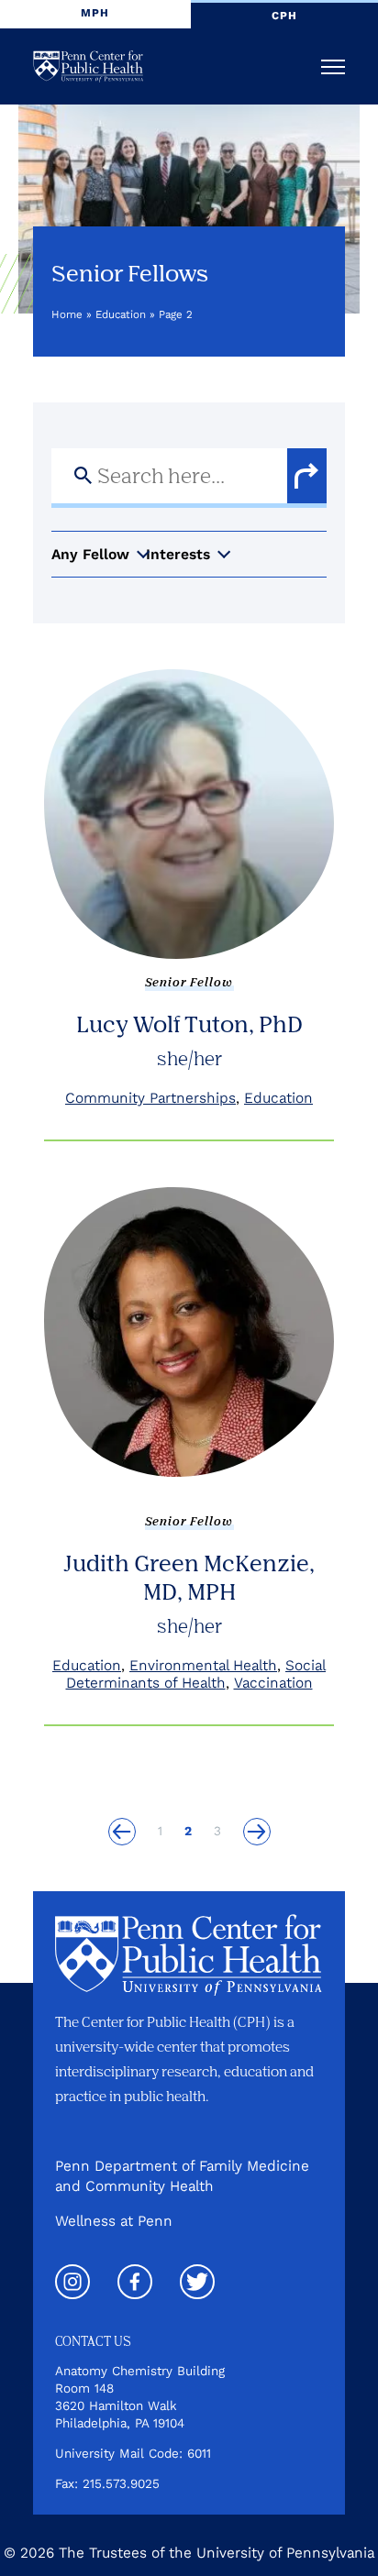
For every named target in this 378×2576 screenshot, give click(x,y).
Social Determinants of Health (196, 1674)
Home (67, 314)
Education (121, 314)
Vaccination (273, 1683)
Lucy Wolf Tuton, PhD (189, 1024)
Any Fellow (90, 554)
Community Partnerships (150, 1098)
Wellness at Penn (114, 2221)
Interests (178, 554)
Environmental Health (203, 1665)
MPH (95, 13)
